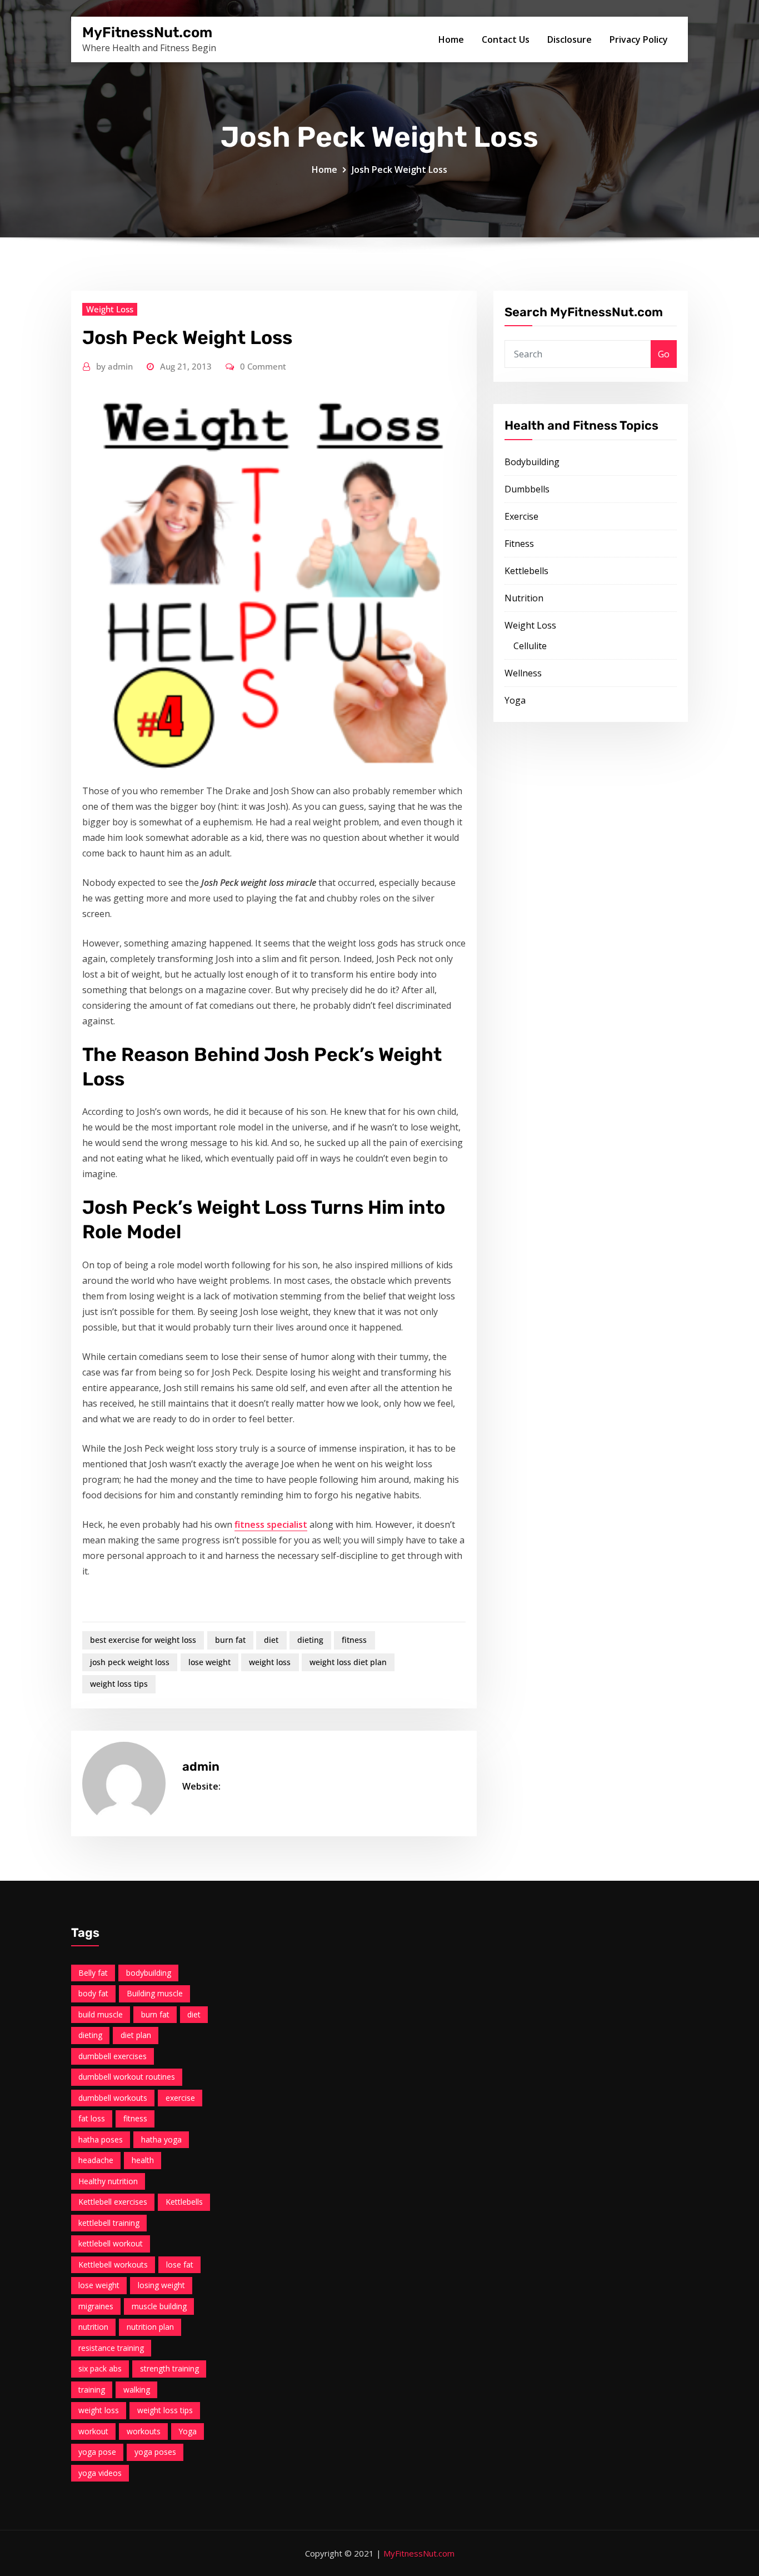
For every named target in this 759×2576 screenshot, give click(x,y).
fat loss (92, 2118)
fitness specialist (271, 1524)
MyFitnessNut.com (147, 32)
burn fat (230, 1640)
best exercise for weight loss (143, 1640)
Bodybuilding (532, 462)
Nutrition (524, 598)
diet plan (136, 2035)
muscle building (159, 2306)
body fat (93, 1993)
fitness (354, 1640)
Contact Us (506, 39)
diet (271, 1640)
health (143, 2160)
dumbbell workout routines (127, 2077)
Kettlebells (526, 571)
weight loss (270, 1662)
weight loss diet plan (348, 1662)
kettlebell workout (111, 2243)
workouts (144, 2431)
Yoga (515, 700)
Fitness (519, 544)
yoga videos (100, 2473)
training (92, 2390)
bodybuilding (149, 1973)
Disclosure (570, 39)
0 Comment (263, 366)
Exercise (521, 516)
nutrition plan (150, 2327)
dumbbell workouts (113, 2098)
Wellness (523, 673)
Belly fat (93, 1973)
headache (96, 2160)
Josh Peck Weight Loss (400, 170)
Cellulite (530, 646)
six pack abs (100, 2368)
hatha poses (101, 2139)
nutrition (93, 2327)
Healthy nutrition (108, 2181)
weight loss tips (119, 1684)
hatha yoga (161, 2139)
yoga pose (97, 2452)
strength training (169, 2368)
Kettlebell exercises (113, 2202)
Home (451, 39)
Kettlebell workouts (113, 2264)
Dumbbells (527, 489)
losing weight (161, 2285)
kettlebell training (109, 2223)
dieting (310, 1640)
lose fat (180, 2264)
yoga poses (155, 2452)
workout (93, 2431)
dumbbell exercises (113, 2056)
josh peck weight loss (130, 1662)
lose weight (209, 1662)
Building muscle (155, 1993)
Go (664, 354)
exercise (180, 2098)
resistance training (111, 2348)
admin (114, 366)
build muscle (101, 2014)
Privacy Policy (639, 39)
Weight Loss (110, 309)
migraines (96, 2306)
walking (137, 2390)
